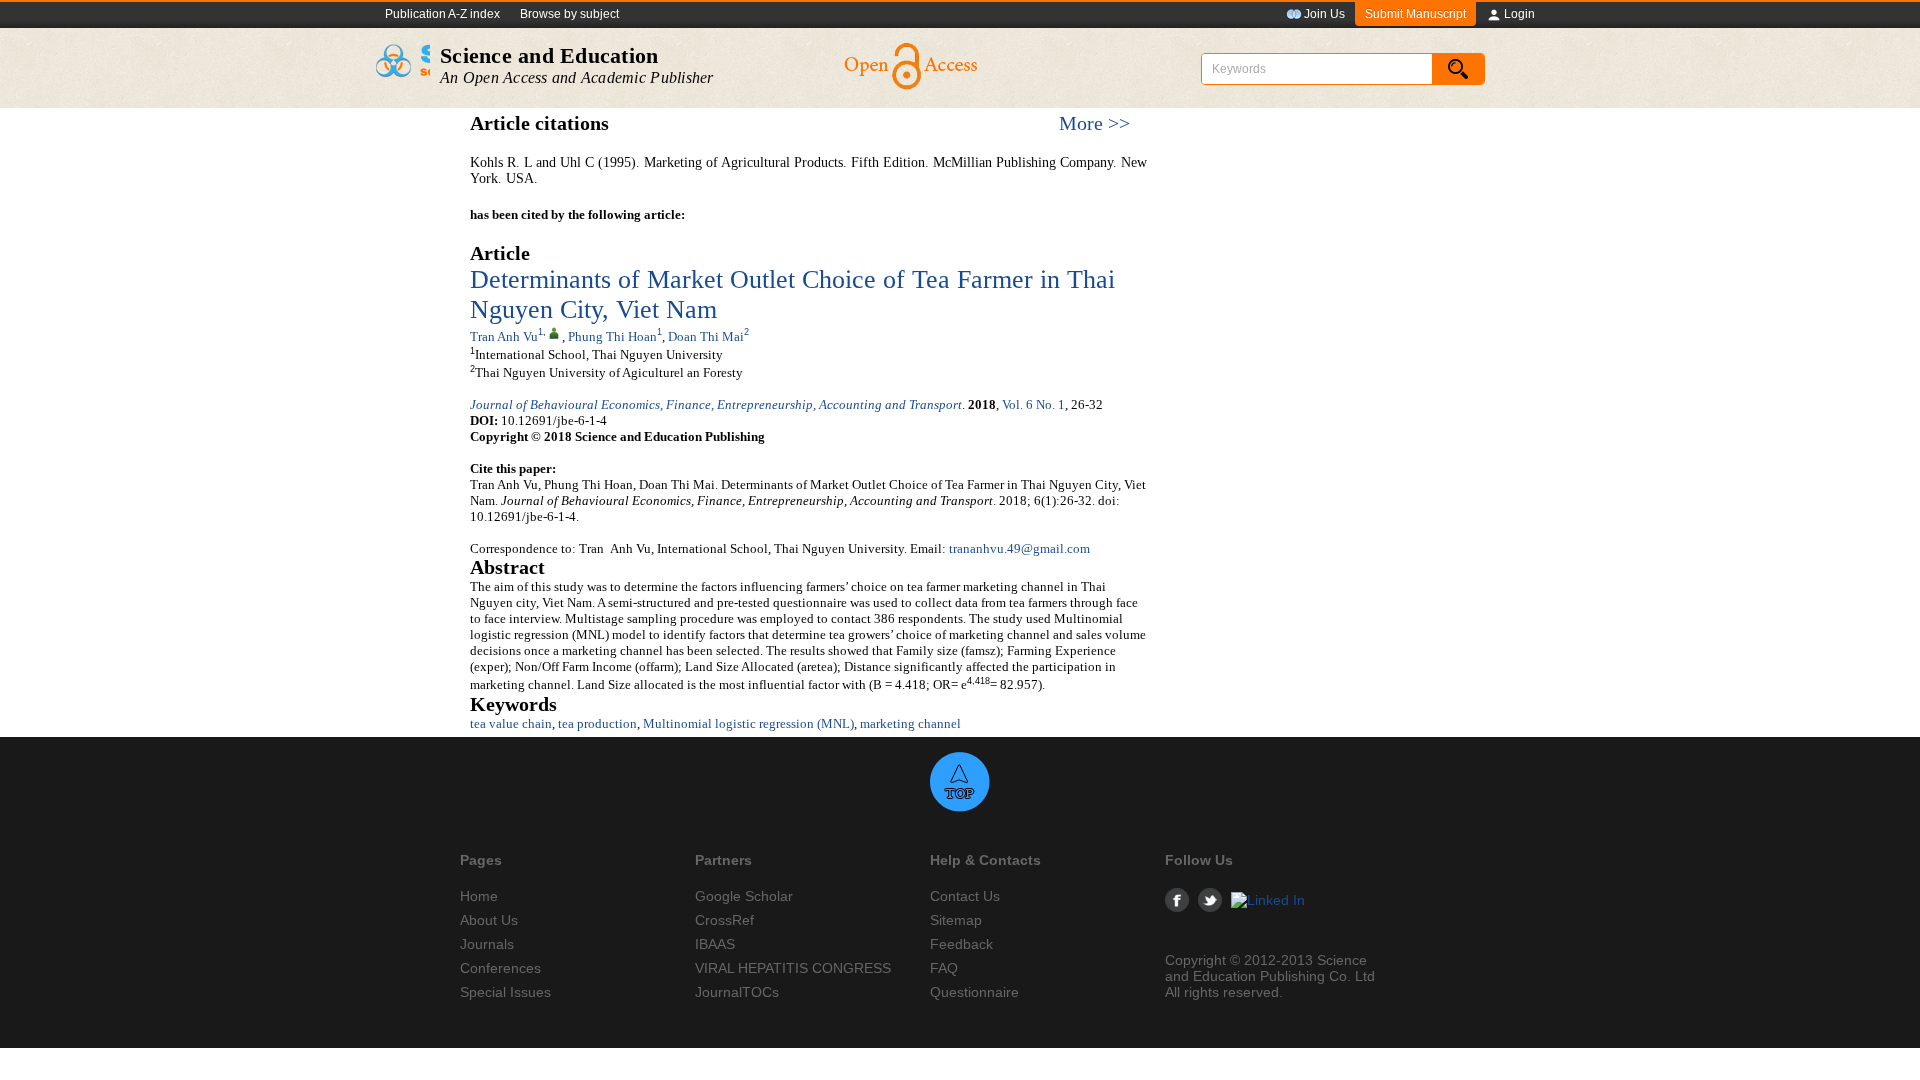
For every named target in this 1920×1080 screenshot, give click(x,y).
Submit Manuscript (1415, 14)
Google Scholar (744, 896)
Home (479, 896)
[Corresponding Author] (554, 332)
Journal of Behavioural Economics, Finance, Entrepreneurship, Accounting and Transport (716, 404)
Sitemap (956, 920)
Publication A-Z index (442, 14)
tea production (597, 723)
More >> (1094, 123)
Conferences (500, 968)
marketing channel (910, 723)
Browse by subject (569, 14)
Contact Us (965, 896)
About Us (489, 920)
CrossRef (724, 920)
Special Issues (505, 992)
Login (1519, 14)
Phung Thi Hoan (612, 336)
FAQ (944, 968)
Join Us (1324, 14)
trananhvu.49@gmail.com (1019, 548)
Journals (487, 944)
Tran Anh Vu (504, 336)
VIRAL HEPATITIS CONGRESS (793, 968)
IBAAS (715, 944)
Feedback (961, 944)
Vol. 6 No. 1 (1033, 404)
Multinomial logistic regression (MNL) (748, 723)
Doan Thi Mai (706, 336)
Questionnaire (974, 992)
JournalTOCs (737, 992)
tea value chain (511, 723)
